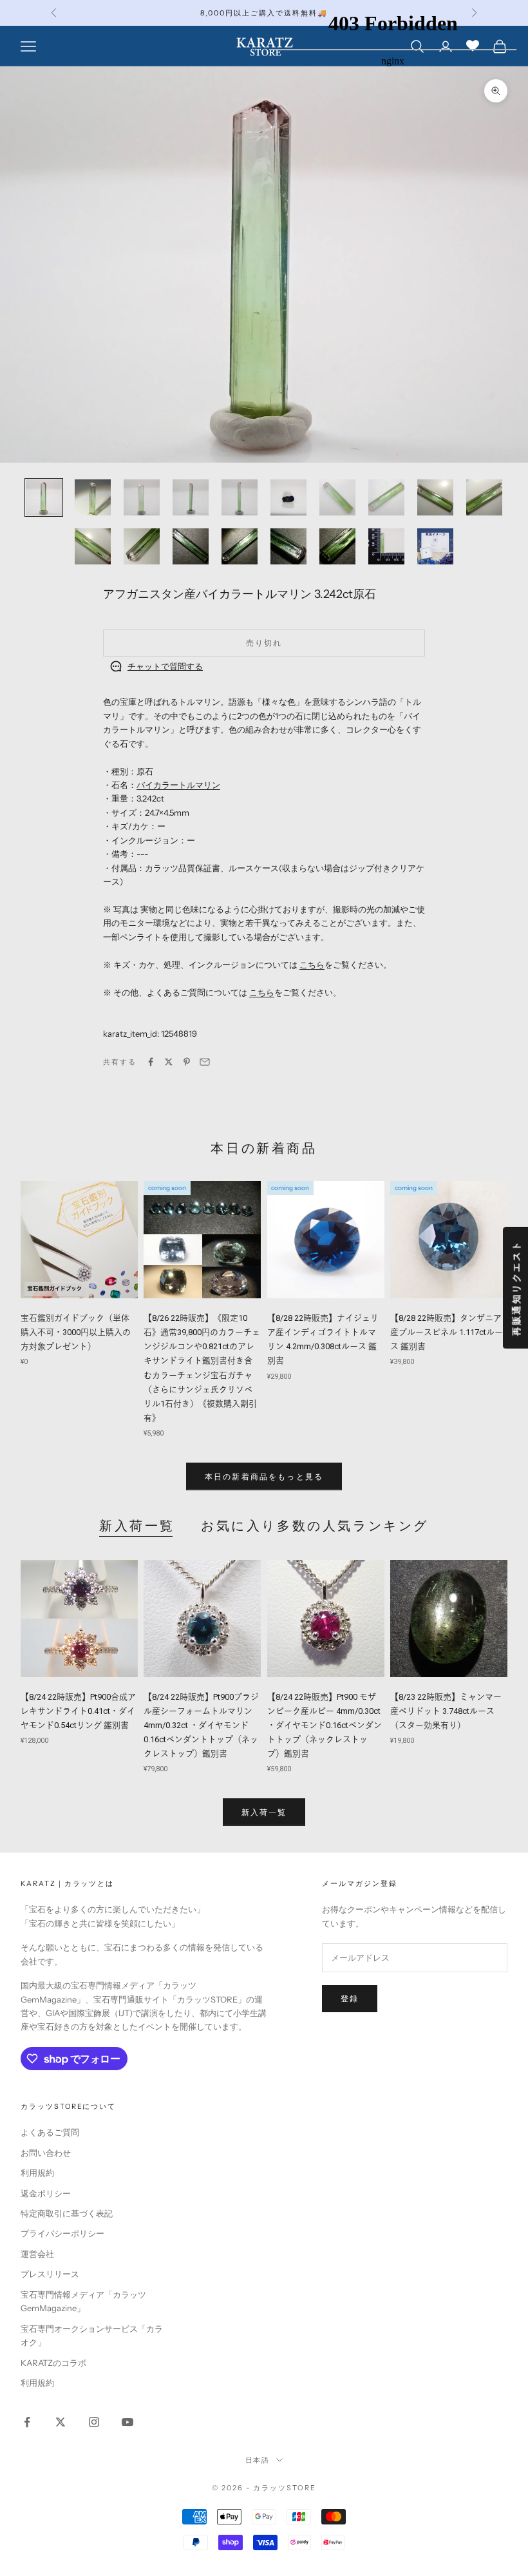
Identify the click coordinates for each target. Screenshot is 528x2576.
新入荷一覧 (137, 1526)
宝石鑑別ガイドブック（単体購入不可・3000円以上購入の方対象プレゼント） (76, 1332)
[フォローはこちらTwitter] (61, 2422)
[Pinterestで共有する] (187, 1062)
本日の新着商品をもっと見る (264, 1476)
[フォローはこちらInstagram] (94, 2422)
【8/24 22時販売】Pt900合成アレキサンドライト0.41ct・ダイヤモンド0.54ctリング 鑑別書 (78, 1711)
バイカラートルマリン (178, 785)
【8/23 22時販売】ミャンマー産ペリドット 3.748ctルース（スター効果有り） (446, 1711)
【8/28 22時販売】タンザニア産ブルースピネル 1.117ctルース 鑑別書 (447, 1332)
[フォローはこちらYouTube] (127, 2422)
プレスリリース (50, 2274)
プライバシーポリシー (62, 2233)
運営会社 (37, 2254)
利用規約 (37, 2173)
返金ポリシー (46, 2193)
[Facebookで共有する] (151, 1062)
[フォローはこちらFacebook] (27, 2422)
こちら (312, 965)
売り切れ (264, 643)
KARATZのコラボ (53, 2363)
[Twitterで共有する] (169, 1062)
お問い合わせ (46, 2153)
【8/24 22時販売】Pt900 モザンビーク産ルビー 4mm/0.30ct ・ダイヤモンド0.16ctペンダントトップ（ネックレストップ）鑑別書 (325, 1725)
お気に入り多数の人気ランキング (315, 1526)
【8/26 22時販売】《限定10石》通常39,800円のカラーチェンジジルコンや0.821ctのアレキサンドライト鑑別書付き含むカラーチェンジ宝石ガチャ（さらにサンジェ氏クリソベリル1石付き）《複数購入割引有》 (202, 1368)
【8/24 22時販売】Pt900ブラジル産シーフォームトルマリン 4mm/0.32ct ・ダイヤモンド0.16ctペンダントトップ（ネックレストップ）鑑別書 (201, 1725)
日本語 (258, 2460)
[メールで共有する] (205, 1062)
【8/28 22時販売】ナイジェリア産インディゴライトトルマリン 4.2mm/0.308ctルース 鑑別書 (323, 1339)
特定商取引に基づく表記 (67, 2213)
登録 (350, 1998)
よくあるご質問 (50, 2132)
